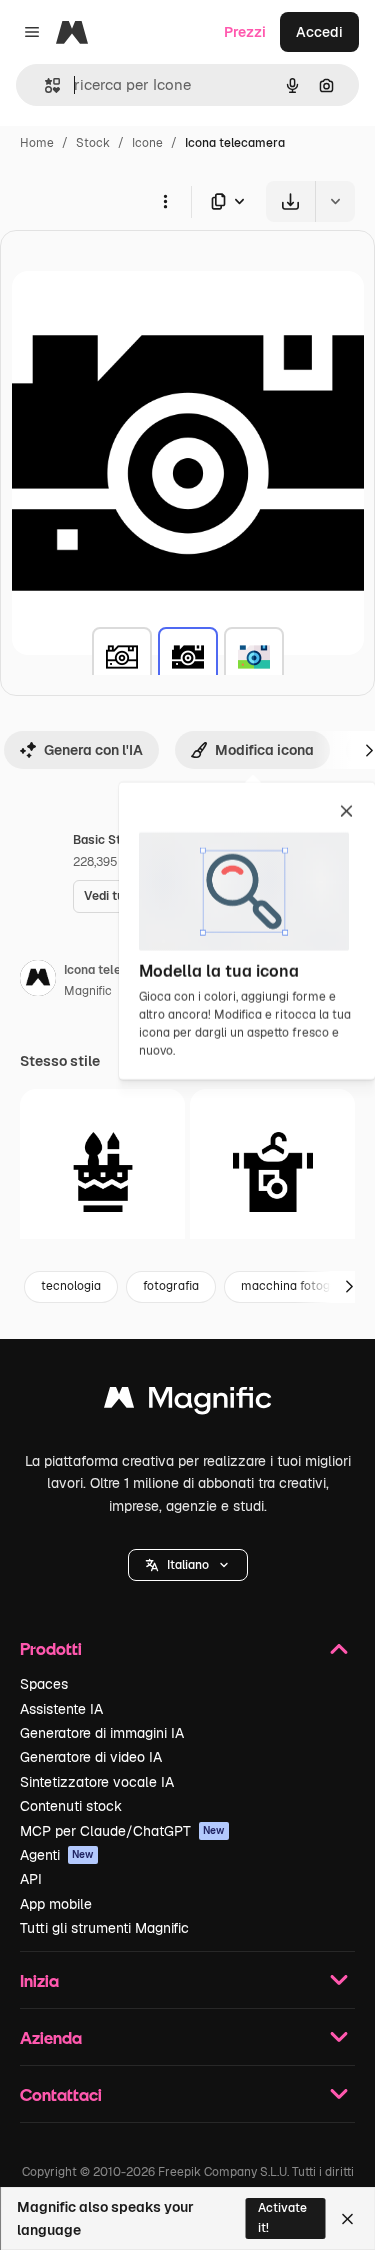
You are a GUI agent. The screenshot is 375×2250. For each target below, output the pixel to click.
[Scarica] (290, 201)
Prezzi (245, 32)
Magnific (88, 991)
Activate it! (282, 2217)
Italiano (188, 1565)
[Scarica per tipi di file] (229, 201)
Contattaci (61, 2094)
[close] (346, 813)
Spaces (44, 1684)
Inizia (39, 1980)
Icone (147, 143)
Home (37, 143)
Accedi (319, 32)
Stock (93, 143)
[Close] (347, 2219)
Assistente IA (61, 1709)
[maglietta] (272, 1171)
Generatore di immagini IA (102, 1733)
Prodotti (51, 1648)
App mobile (56, 1904)
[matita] (102, 1171)
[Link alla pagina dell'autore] (38, 981)
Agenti (57, 1855)
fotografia (171, 1286)
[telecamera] (122, 657)
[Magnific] (188, 1402)
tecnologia (71, 1286)
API (31, 1879)
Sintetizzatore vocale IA (97, 1782)
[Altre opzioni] (165, 201)
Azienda (51, 2037)
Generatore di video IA (91, 1757)
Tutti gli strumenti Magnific (104, 1928)
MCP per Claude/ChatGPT (122, 1831)
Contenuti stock (71, 1806)
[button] (188, 1565)
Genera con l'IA (93, 750)
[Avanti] (349, 1287)
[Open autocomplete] (44, 85)
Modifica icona (264, 750)
